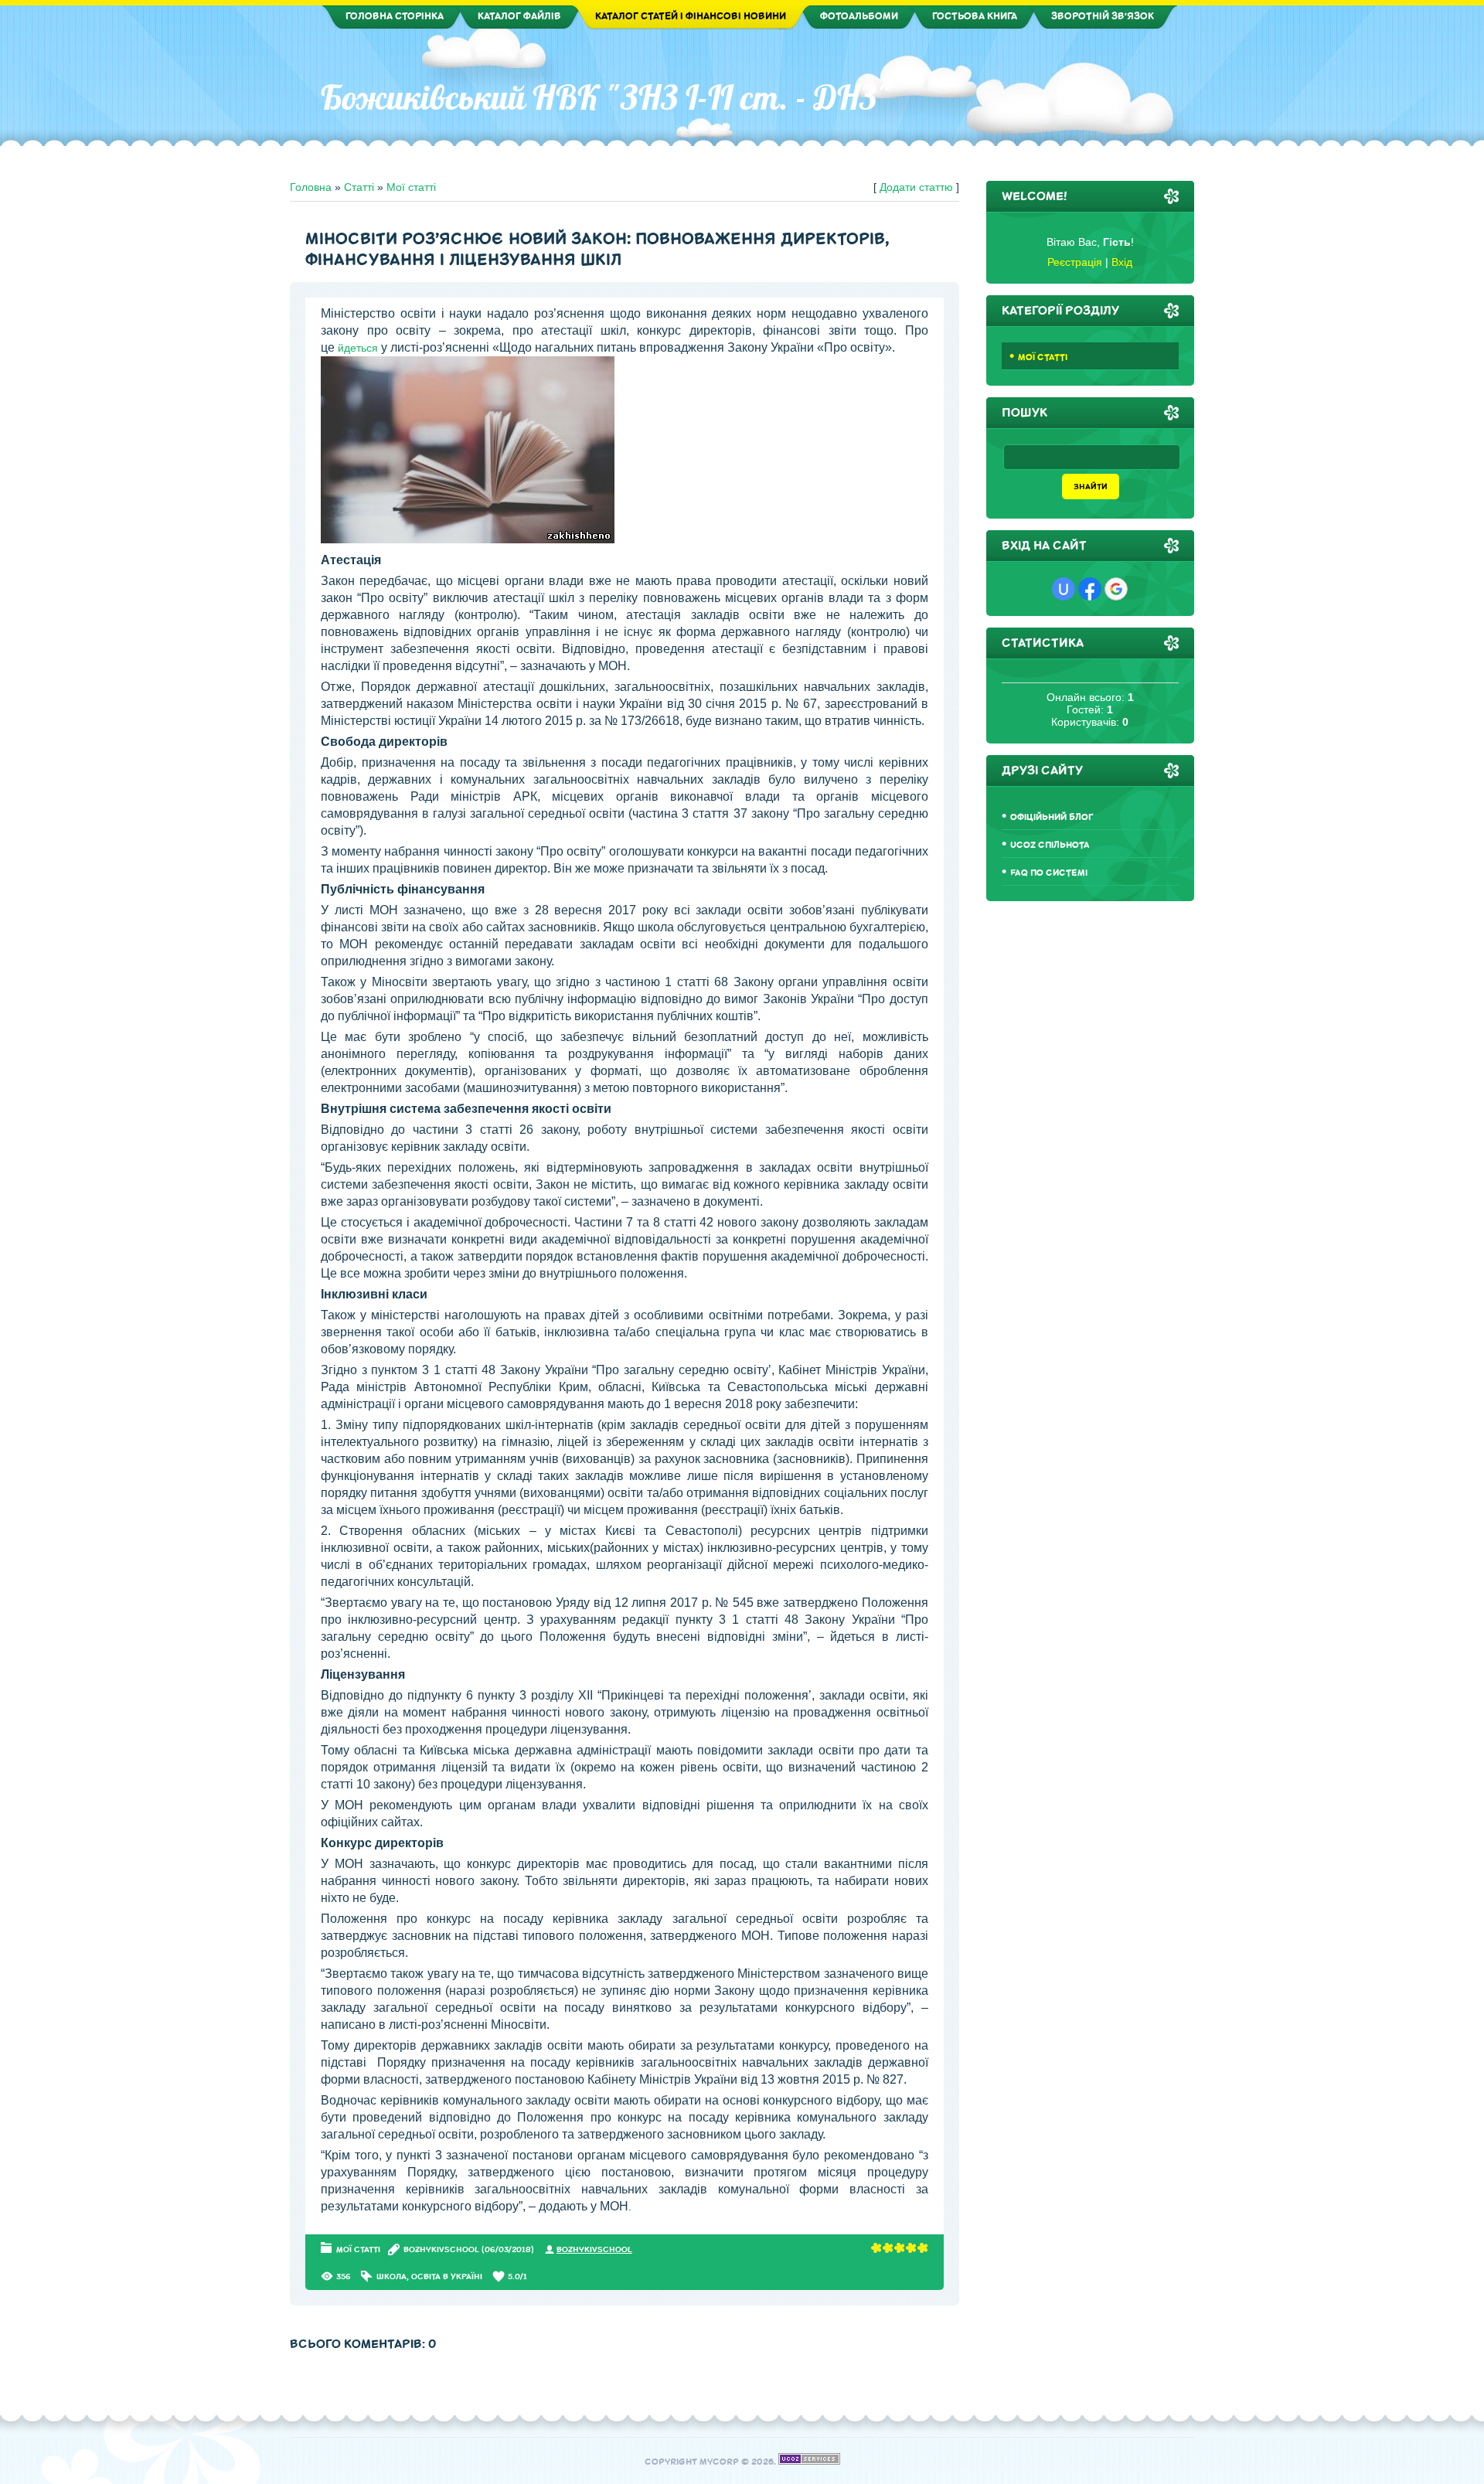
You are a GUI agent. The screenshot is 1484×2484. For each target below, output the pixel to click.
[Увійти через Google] (1116, 589)
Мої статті (411, 187)
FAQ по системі (1049, 873)
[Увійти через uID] (1064, 589)
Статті (359, 187)
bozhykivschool (441, 2249)
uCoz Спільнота (1050, 845)
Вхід (1122, 262)
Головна (311, 187)
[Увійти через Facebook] (1090, 589)
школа (391, 2276)
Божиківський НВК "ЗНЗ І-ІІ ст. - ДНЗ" (606, 97)
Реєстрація (1075, 262)
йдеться (358, 348)
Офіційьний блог (1052, 817)
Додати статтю (916, 187)
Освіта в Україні (447, 2276)
